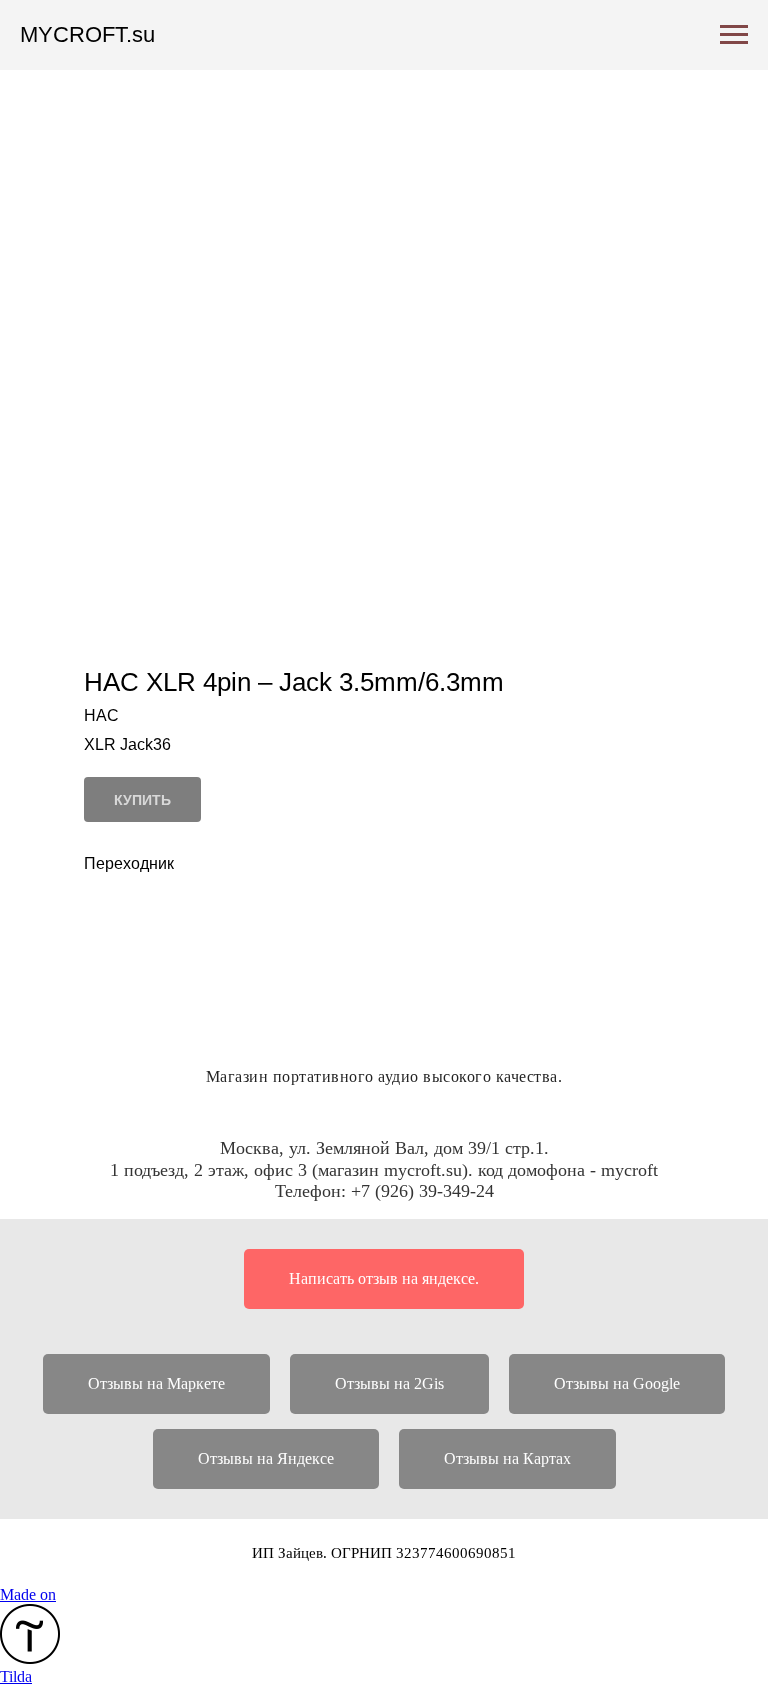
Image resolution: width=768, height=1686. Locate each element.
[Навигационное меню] (734, 35)
